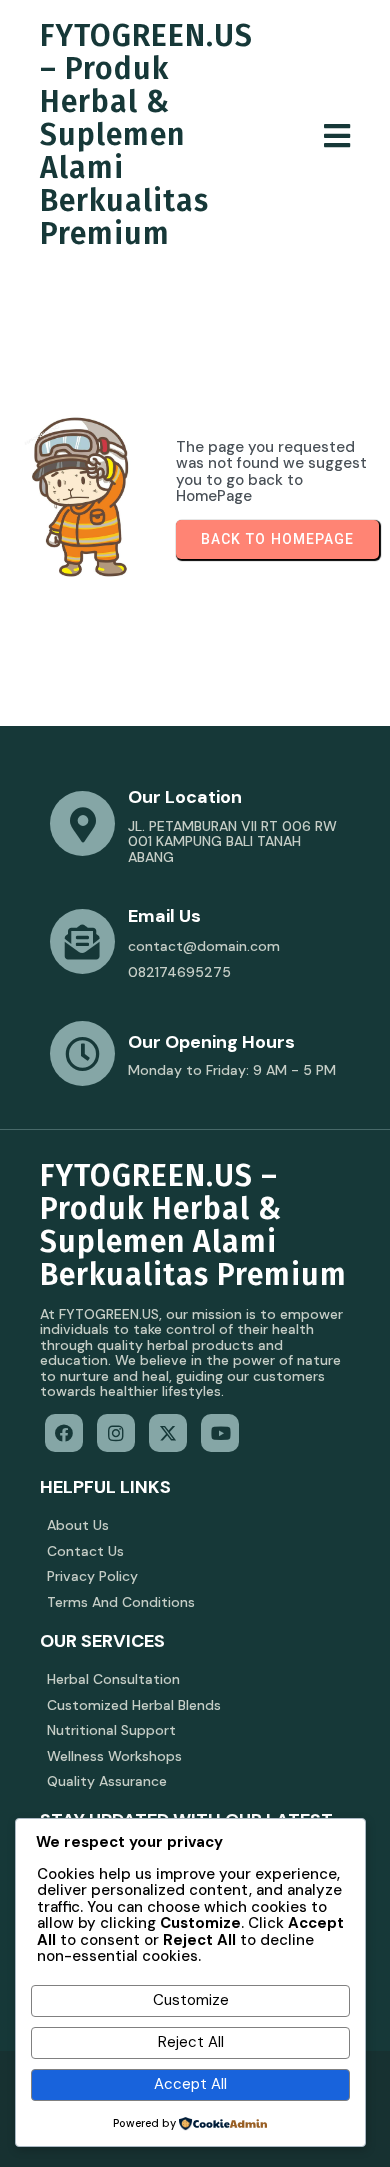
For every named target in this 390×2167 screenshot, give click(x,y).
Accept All (190, 2084)
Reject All (191, 2042)
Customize (191, 2000)
